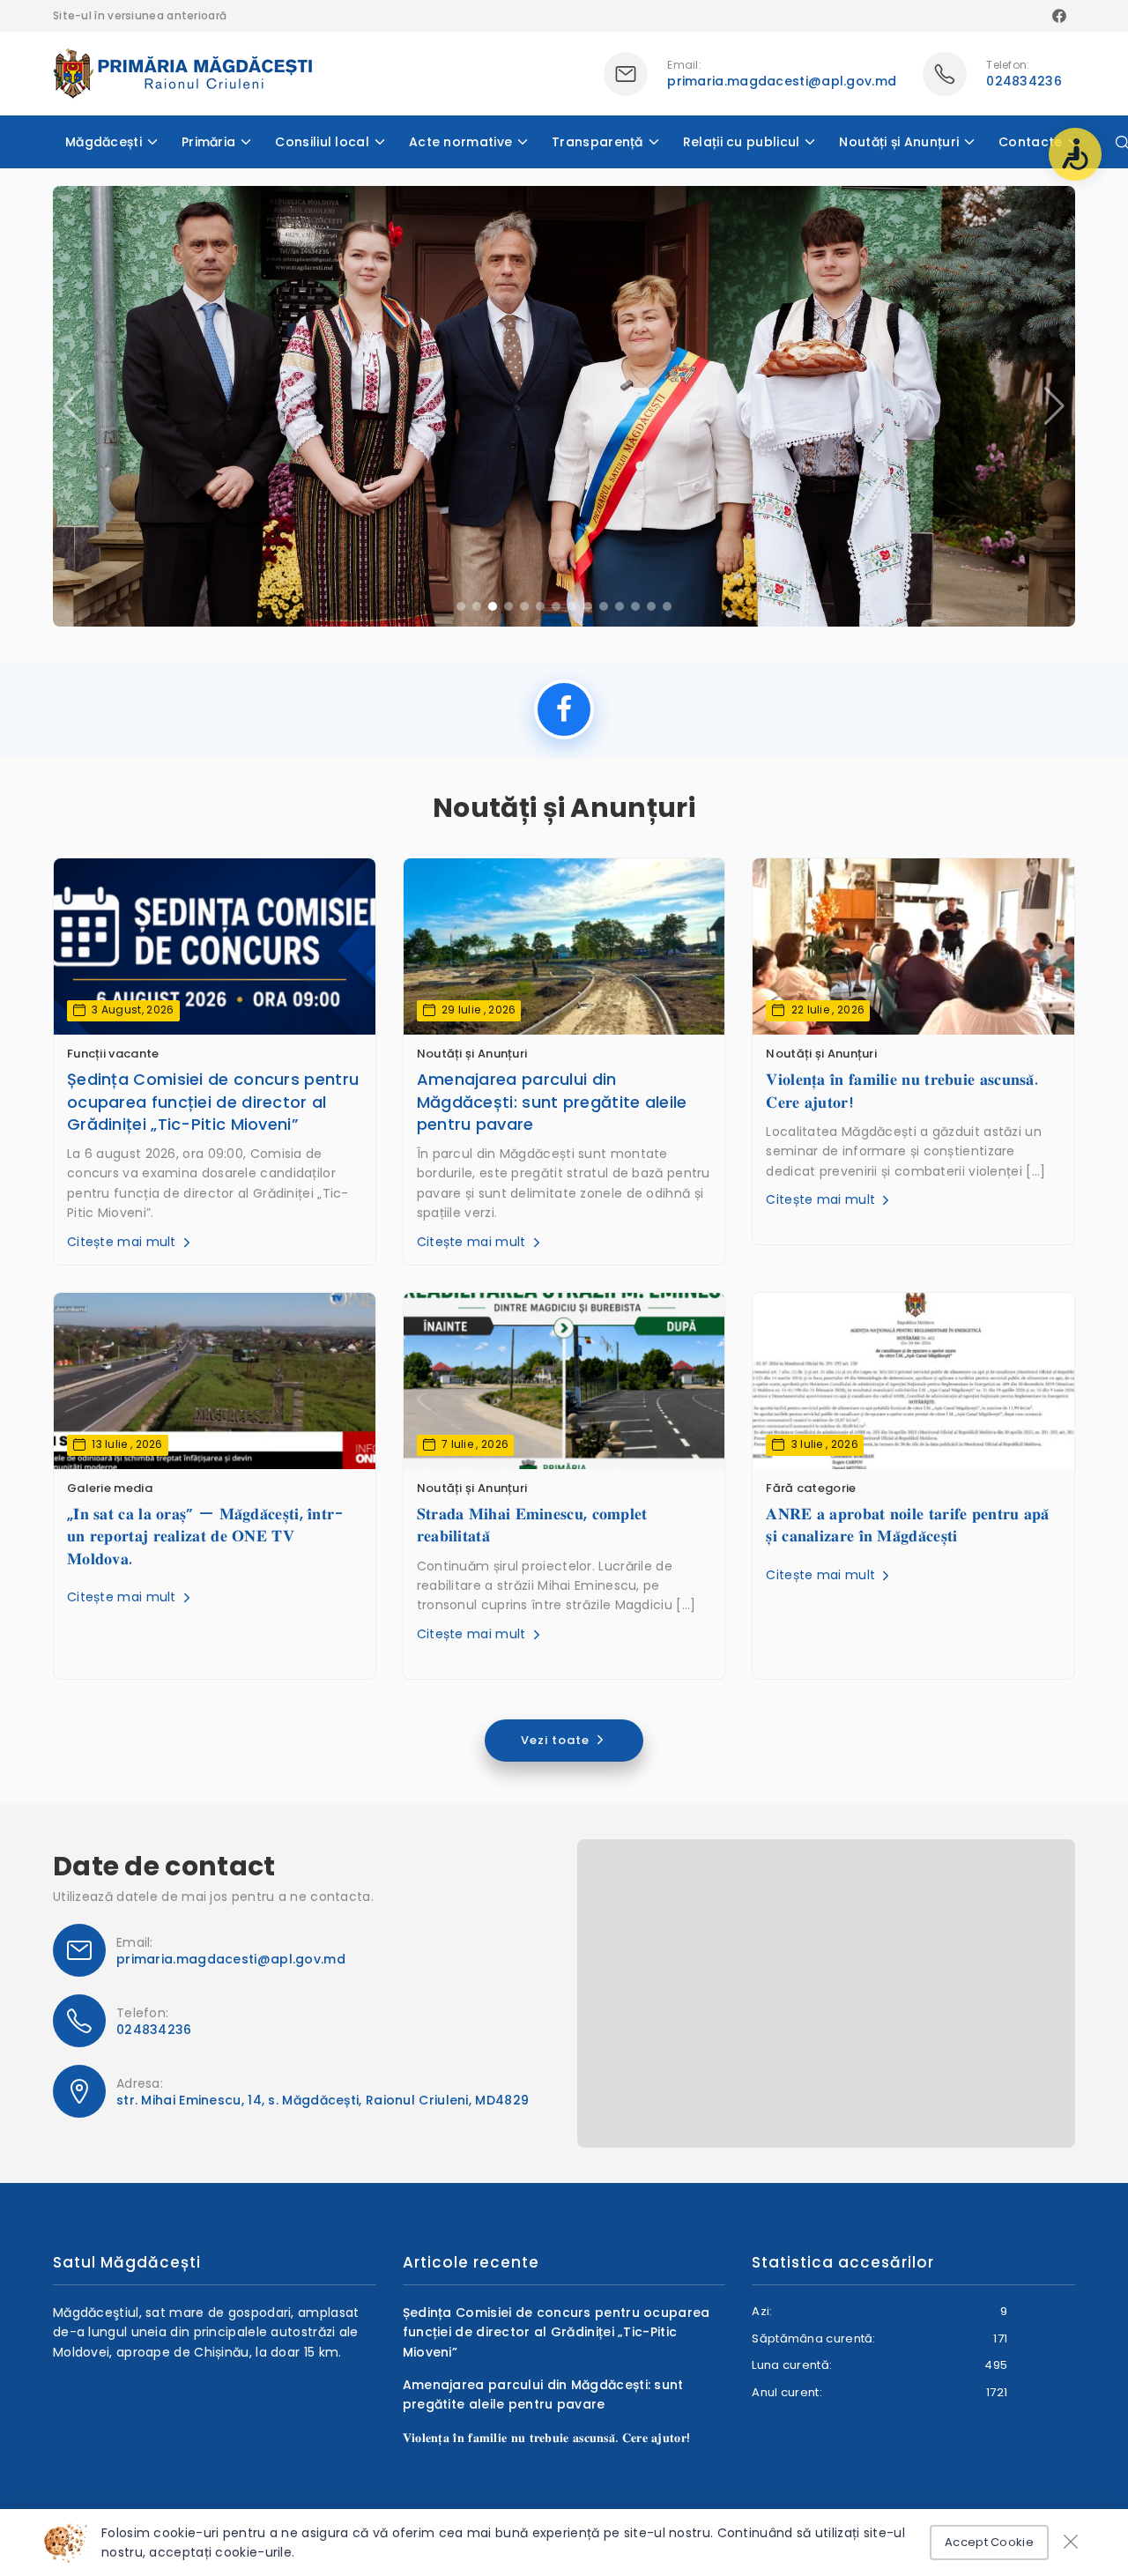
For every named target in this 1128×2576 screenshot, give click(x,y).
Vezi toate (557, 1740)
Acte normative (460, 142)
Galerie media (110, 1488)
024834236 (1024, 81)
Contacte (1030, 142)
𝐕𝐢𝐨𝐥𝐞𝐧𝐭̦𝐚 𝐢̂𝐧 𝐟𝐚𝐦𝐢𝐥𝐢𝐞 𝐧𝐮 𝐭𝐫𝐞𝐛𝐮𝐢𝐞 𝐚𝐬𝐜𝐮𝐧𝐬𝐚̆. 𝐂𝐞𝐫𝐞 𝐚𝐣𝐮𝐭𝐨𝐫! (902, 1090)
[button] (1054, 406)
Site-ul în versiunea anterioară (140, 15)
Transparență (597, 142)
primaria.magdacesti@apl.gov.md (782, 81)
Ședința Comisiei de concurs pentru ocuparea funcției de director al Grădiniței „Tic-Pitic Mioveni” (213, 1101)
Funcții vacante (113, 1054)
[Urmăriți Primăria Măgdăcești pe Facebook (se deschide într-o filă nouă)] (564, 709)
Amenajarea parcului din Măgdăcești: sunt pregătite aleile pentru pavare (552, 1101)
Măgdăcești (104, 142)
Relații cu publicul (742, 142)
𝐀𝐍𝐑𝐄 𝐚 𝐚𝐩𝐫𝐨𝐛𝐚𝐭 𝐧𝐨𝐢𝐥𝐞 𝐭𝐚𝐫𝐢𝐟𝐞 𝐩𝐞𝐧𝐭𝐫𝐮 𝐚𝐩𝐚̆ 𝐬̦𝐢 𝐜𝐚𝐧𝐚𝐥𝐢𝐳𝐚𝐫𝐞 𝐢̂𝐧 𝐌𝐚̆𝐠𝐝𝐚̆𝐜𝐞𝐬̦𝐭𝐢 (907, 1525)
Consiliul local (322, 142)
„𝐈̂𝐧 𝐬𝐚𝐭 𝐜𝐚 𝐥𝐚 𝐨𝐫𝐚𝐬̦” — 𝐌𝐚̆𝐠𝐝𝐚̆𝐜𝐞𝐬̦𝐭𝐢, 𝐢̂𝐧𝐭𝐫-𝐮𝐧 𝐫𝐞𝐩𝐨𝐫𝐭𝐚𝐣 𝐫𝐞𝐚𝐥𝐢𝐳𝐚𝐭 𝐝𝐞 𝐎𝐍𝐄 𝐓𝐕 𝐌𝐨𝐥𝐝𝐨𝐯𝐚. (206, 1536)
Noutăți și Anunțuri (899, 142)
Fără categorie (811, 1488)
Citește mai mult (123, 1242)
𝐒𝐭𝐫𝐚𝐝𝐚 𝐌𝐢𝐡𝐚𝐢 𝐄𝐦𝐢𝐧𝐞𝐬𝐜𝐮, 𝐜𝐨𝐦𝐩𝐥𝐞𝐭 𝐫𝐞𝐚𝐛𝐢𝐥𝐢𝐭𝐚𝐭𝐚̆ (532, 1525)
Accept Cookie (989, 2542)
